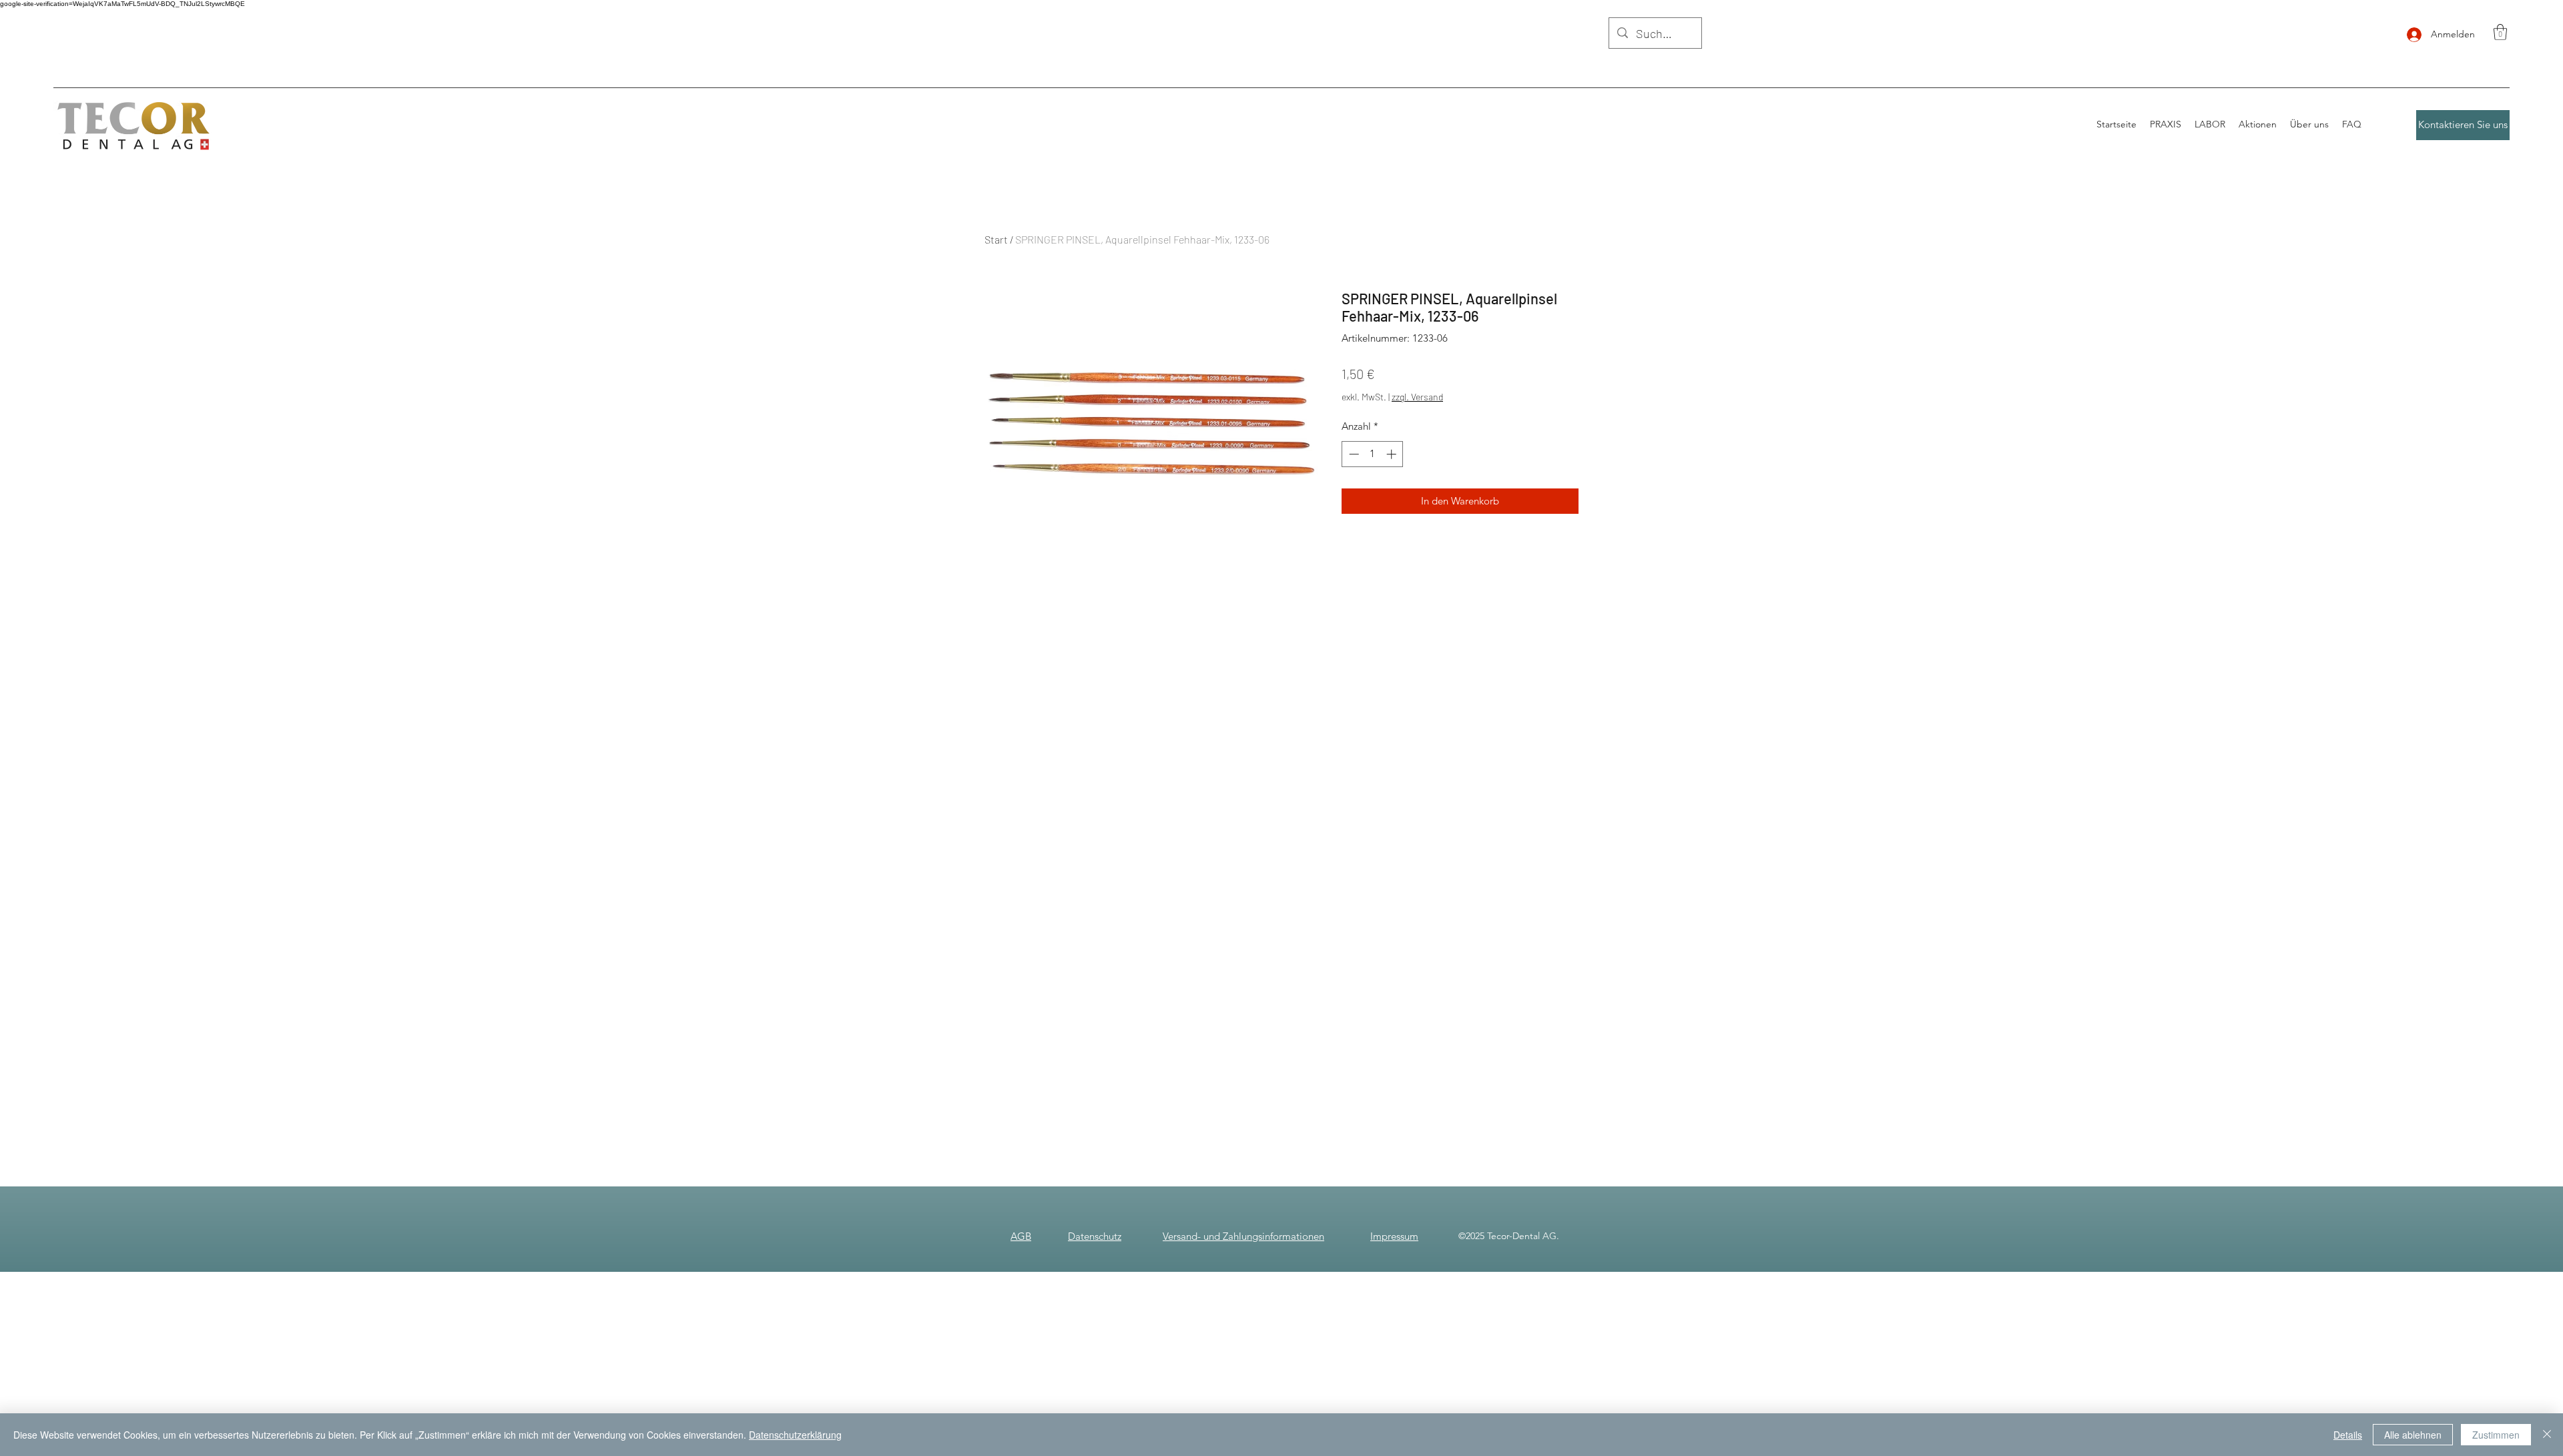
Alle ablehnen (2413, 1435)
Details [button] (2348, 1435)
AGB (1021, 1236)
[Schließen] (2547, 1435)
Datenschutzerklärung (795, 1435)
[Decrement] (1353, 454)
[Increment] (1393, 454)
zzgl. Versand (1417, 397)
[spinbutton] (1373, 454)
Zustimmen (2496, 1435)
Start (996, 239)
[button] (2500, 32)
